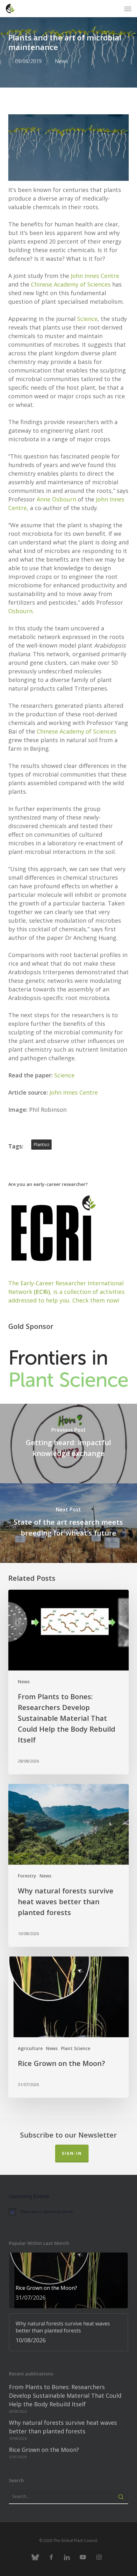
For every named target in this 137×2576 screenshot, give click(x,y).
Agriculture (30, 2048)
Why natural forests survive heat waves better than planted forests (63, 2427)
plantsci (41, 1144)
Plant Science (76, 2048)
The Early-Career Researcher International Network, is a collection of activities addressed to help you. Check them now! (66, 1292)
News (61, 61)
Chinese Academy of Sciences (71, 284)
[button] (128, 9)
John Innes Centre (95, 276)
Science (87, 319)
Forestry (27, 1876)
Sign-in (72, 2153)
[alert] (68, 2211)
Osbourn (20, 611)
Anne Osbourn (56, 499)
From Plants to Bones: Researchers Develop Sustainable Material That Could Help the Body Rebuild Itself (65, 2395)
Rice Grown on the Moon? (44, 2450)
